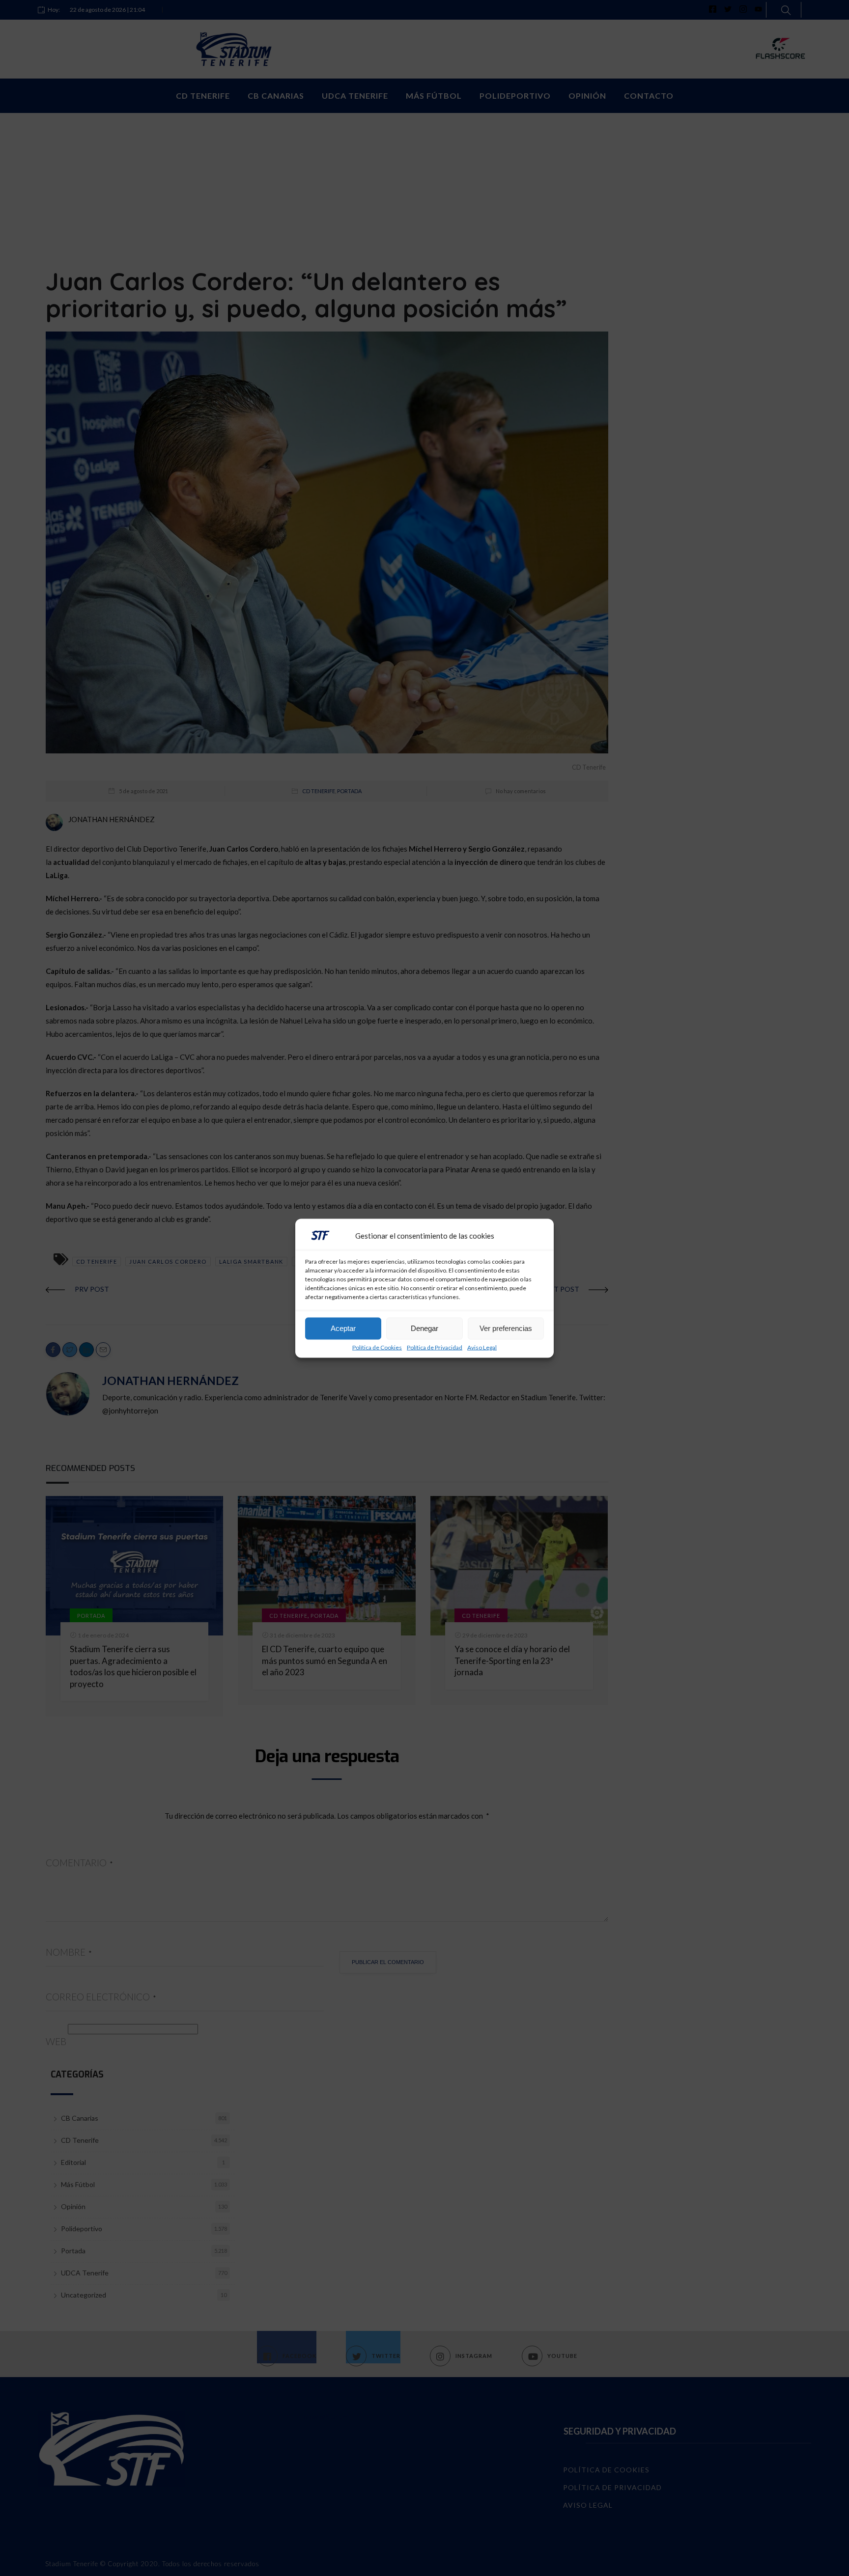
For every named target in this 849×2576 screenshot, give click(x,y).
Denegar (424, 1328)
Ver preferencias (506, 1328)
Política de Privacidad (435, 1347)
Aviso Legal (482, 1347)
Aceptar (343, 1328)
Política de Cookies (377, 1347)
